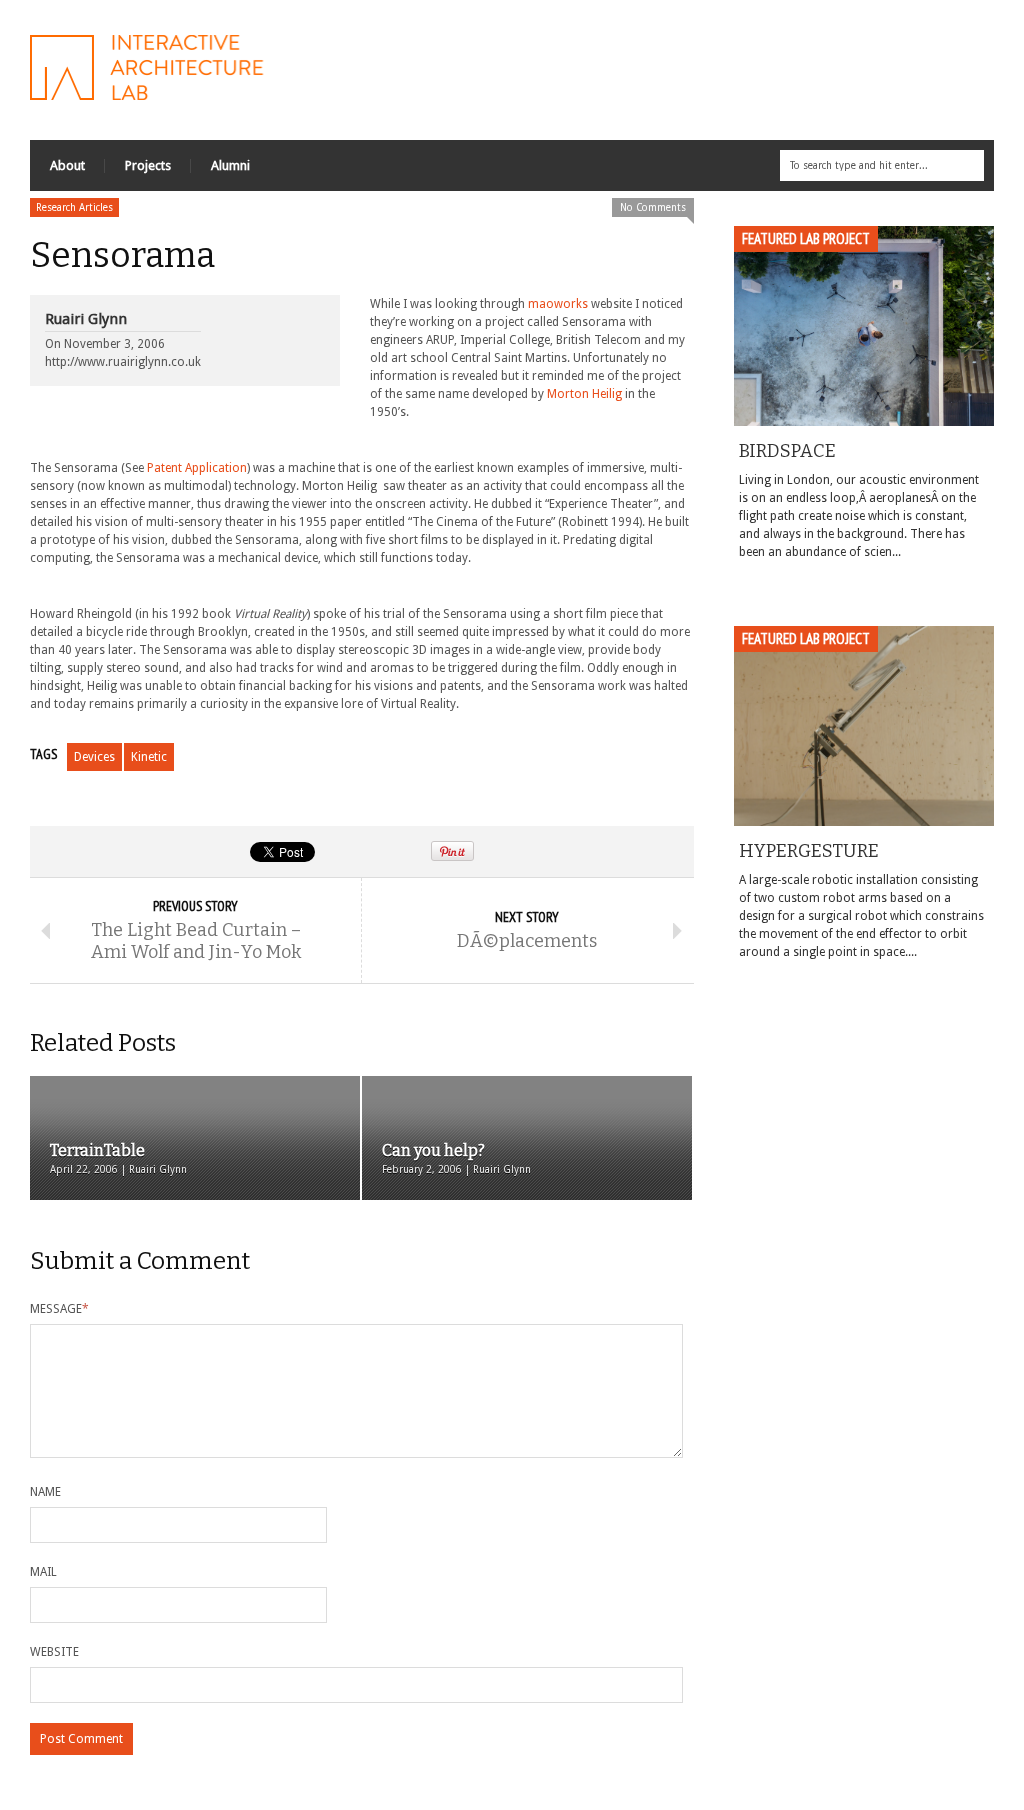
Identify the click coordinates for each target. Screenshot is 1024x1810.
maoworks (558, 304)
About (67, 165)
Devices (94, 757)
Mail (43, 1572)
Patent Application (197, 468)
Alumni (230, 165)
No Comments (653, 207)
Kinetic (149, 757)
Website (54, 1652)
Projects (148, 165)
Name (45, 1492)
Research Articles (74, 207)
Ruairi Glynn (86, 319)
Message (59, 1309)
